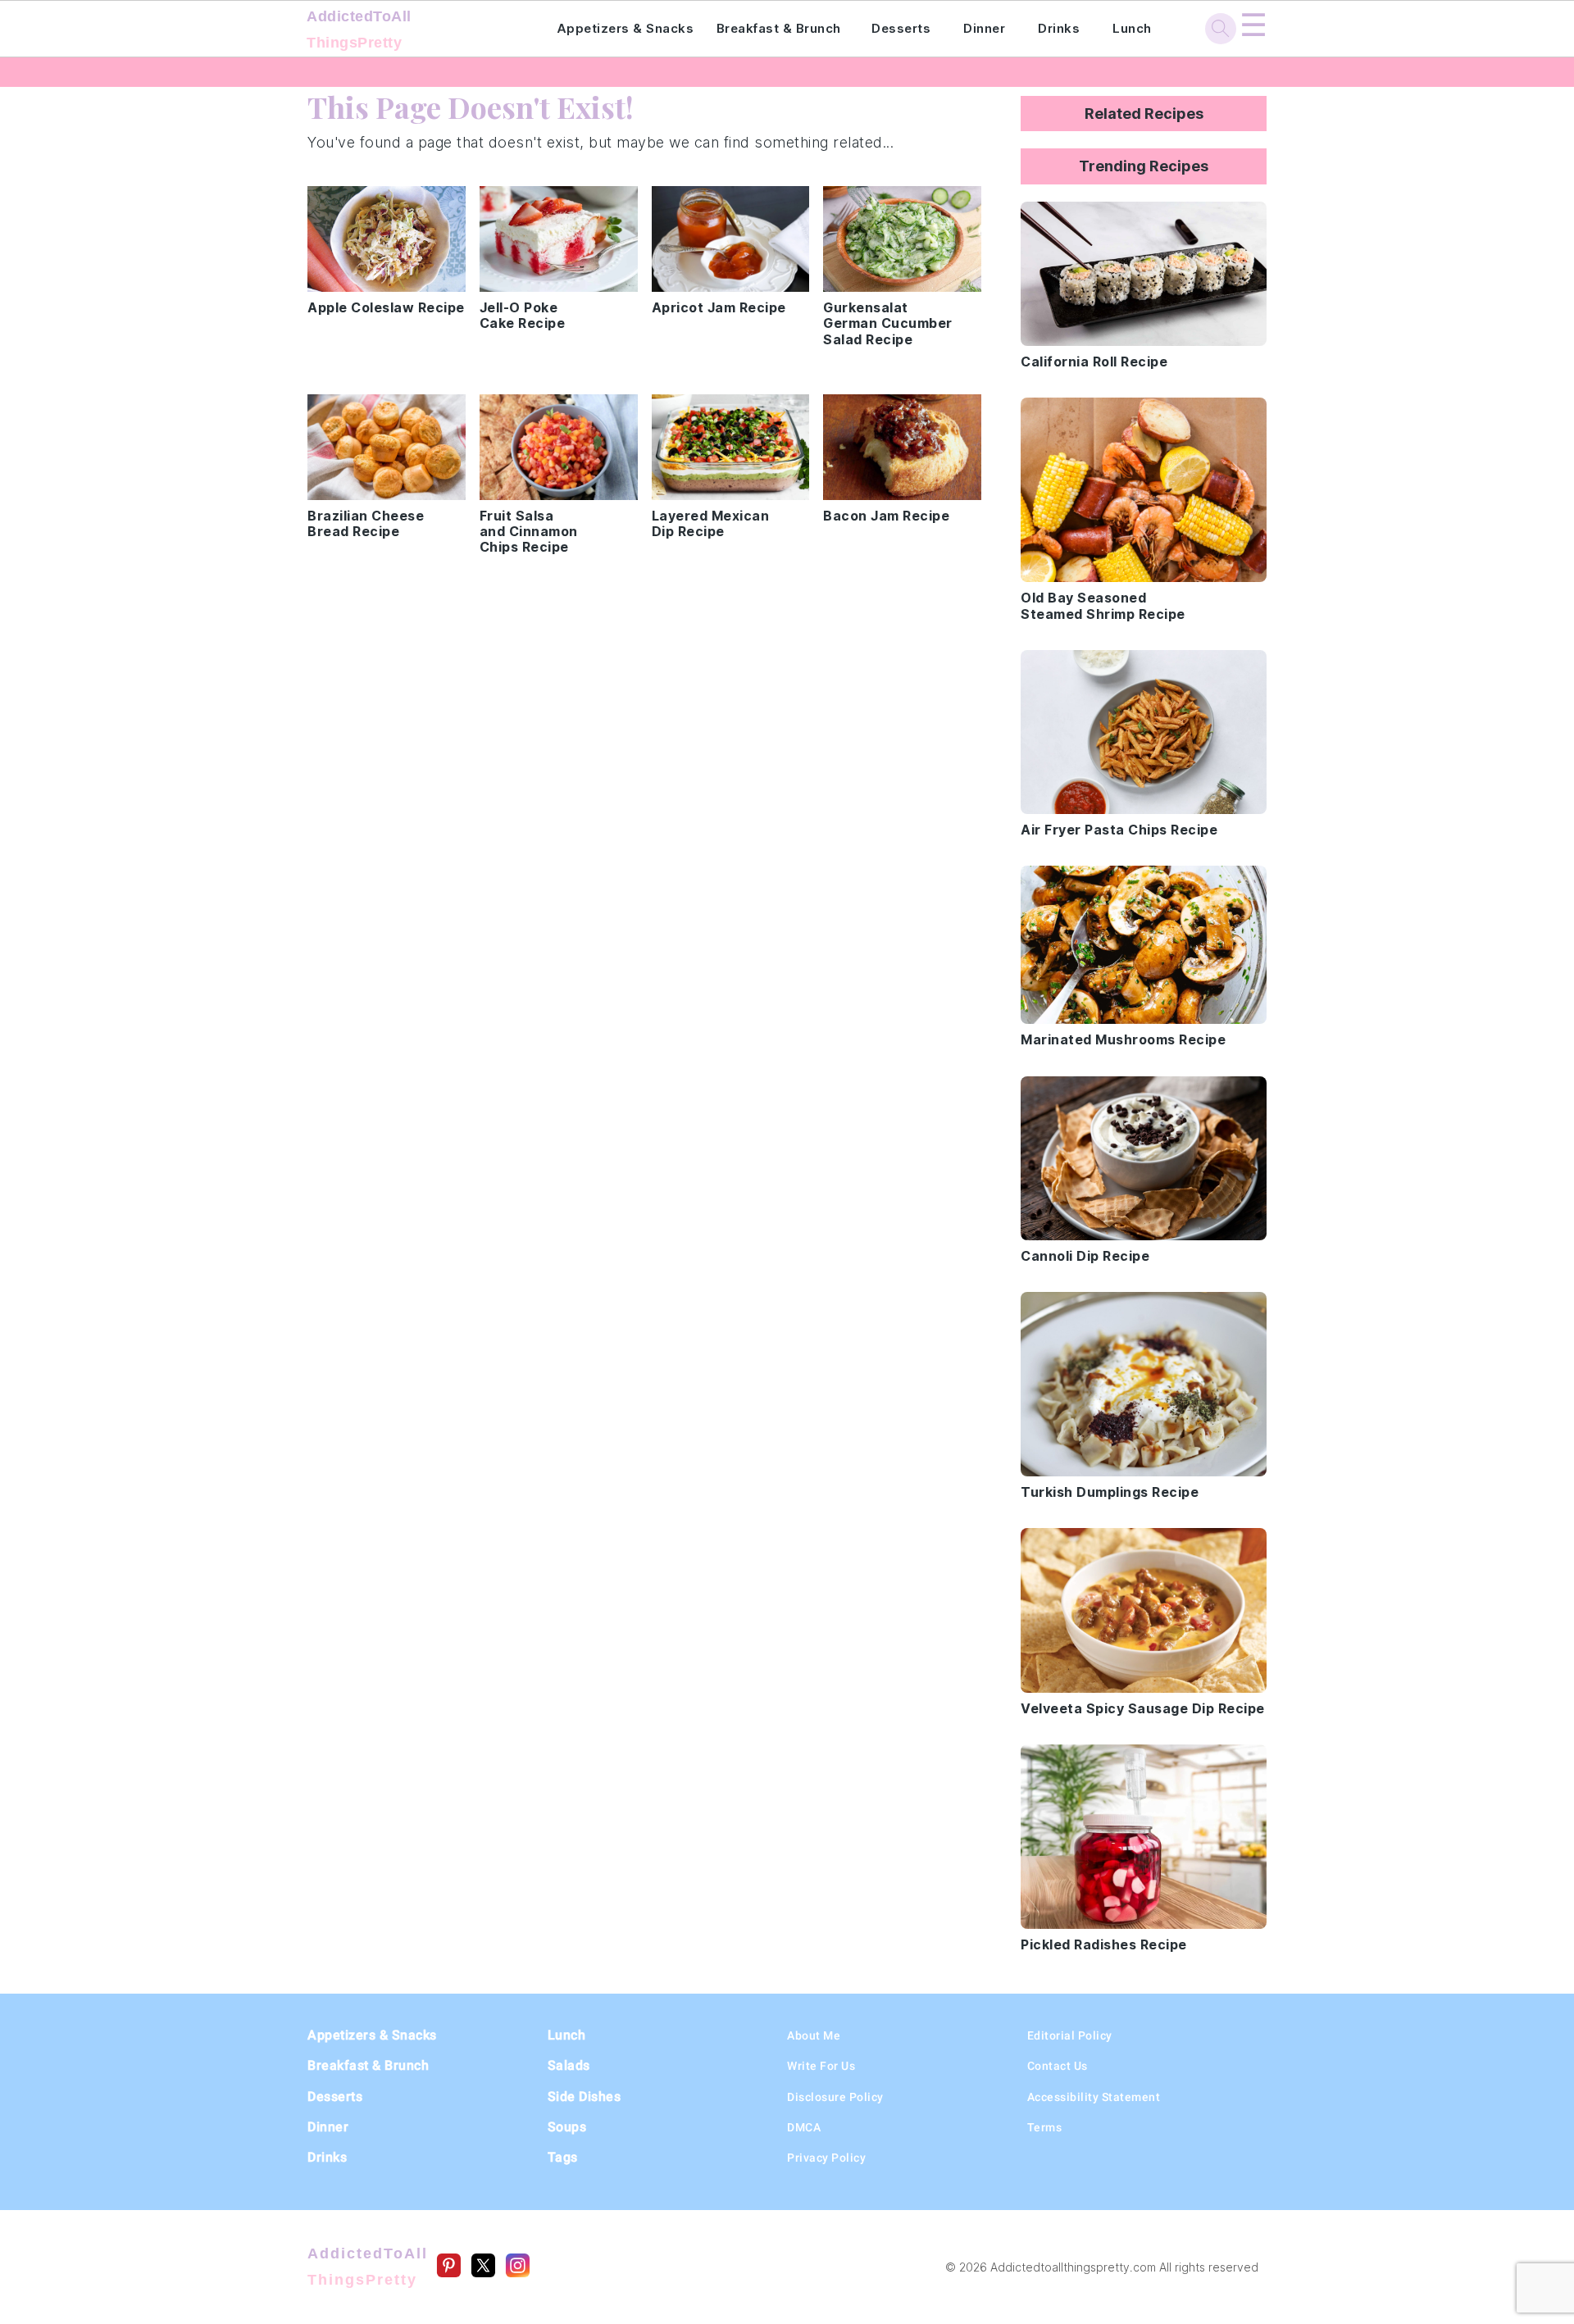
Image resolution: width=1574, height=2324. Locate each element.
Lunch (1132, 28)
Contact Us (1058, 2066)
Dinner (984, 28)
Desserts (901, 28)
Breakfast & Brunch (779, 28)
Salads (569, 2065)
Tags (563, 2157)
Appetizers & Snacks (626, 28)
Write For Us (821, 2066)
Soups (567, 2127)
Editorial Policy (1070, 2035)
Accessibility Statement (1094, 2097)
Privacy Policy (826, 2158)
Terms (1045, 2127)
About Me (814, 2035)
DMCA (804, 2127)
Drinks (1059, 28)
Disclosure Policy (835, 2097)
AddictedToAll (359, 30)
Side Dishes (585, 2097)
